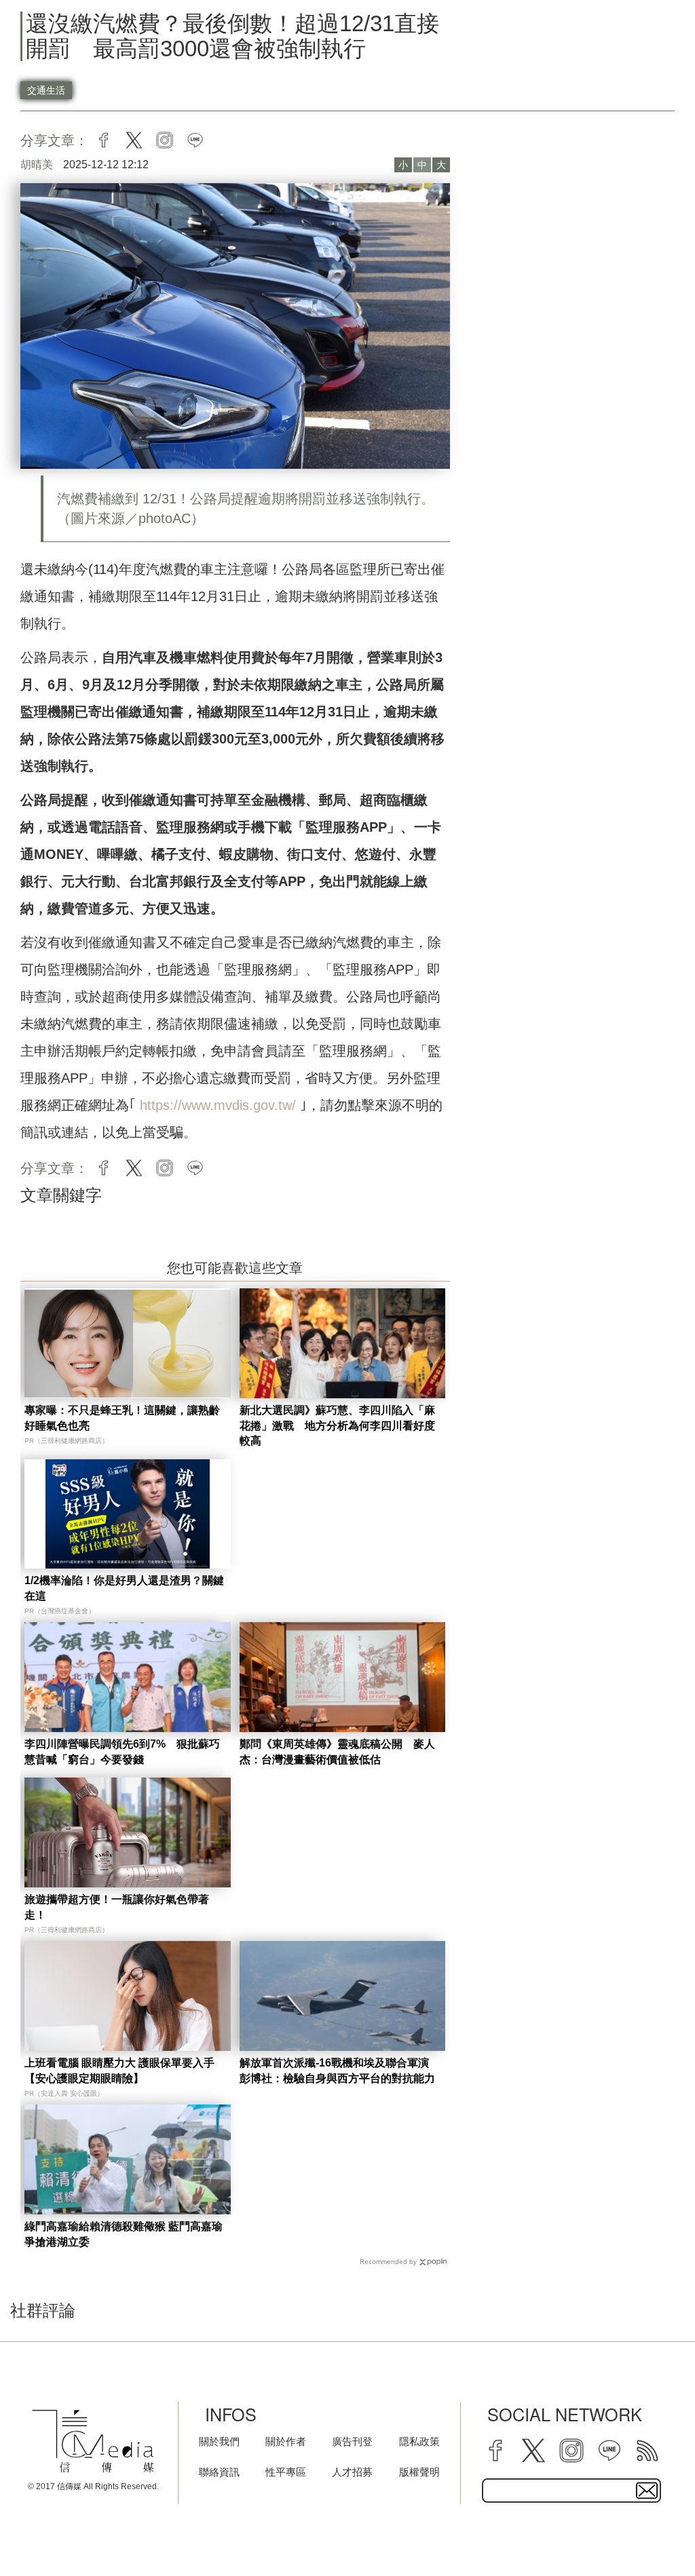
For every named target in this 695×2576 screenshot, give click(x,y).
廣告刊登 (352, 2441)
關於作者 (286, 2441)
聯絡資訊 (219, 2472)
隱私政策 (419, 2441)
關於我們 (219, 2441)
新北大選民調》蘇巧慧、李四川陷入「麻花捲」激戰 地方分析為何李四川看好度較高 (337, 1425)
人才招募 (352, 2472)
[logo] (93, 2441)
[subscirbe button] (647, 2491)
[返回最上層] (651, 2532)
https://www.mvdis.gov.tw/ (220, 1105)
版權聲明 (419, 2472)
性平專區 (286, 2472)
